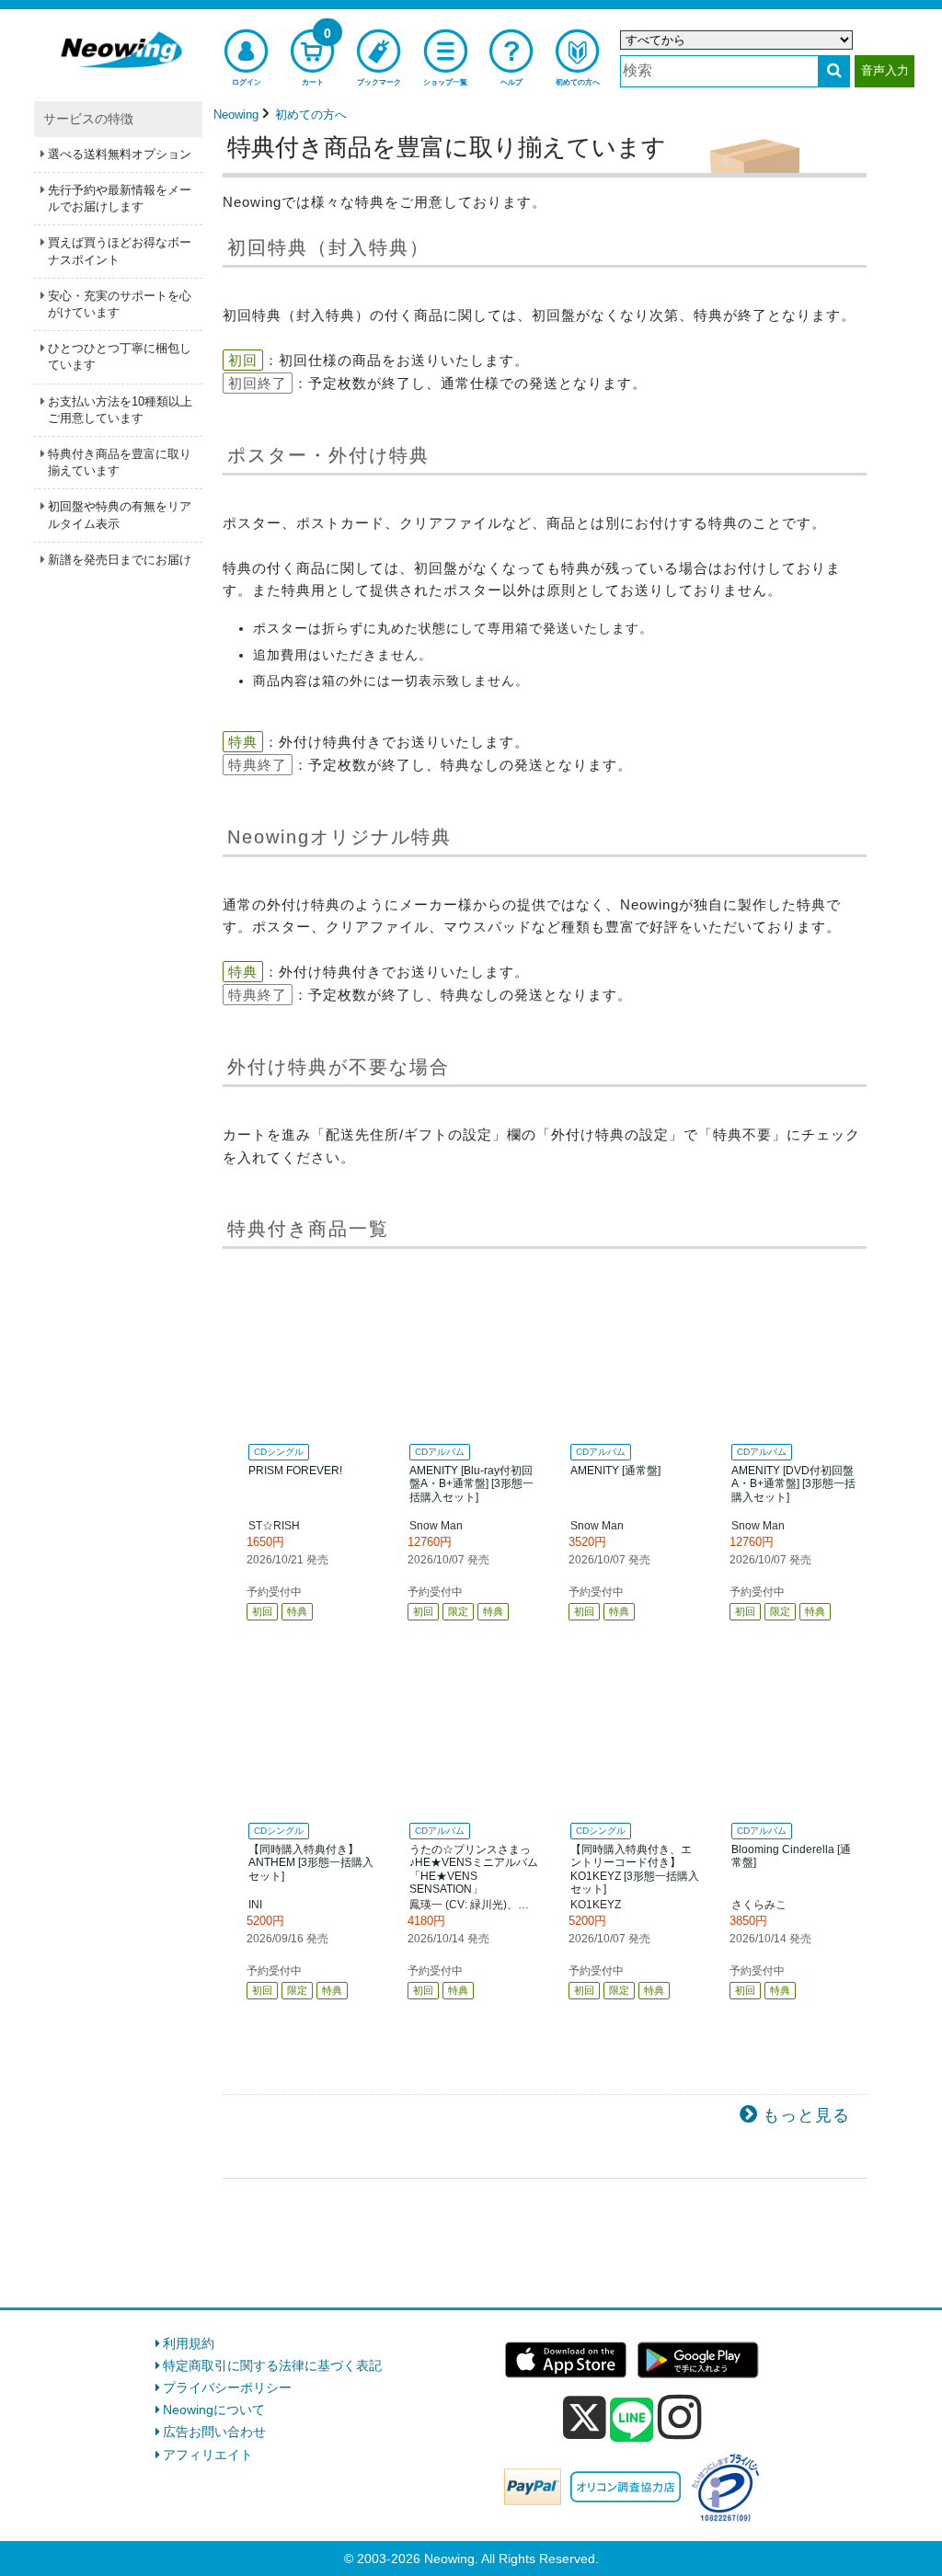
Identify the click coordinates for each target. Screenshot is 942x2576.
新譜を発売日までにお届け (120, 560)
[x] (585, 2418)
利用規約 (189, 2343)
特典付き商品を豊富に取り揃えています (120, 462)
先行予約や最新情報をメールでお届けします (120, 198)
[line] (632, 2421)
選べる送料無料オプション (120, 154)
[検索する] (834, 71)
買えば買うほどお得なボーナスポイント (120, 251)
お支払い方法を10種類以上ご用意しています (120, 410)
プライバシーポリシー (227, 2387)
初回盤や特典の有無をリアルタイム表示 (120, 515)
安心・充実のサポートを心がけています (120, 304)
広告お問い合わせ (214, 2432)
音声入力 (885, 70)
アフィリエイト (208, 2455)
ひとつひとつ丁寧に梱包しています (120, 356)
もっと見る (806, 2115)
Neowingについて (214, 2410)
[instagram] (680, 2417)
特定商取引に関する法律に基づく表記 (272, 2365)
